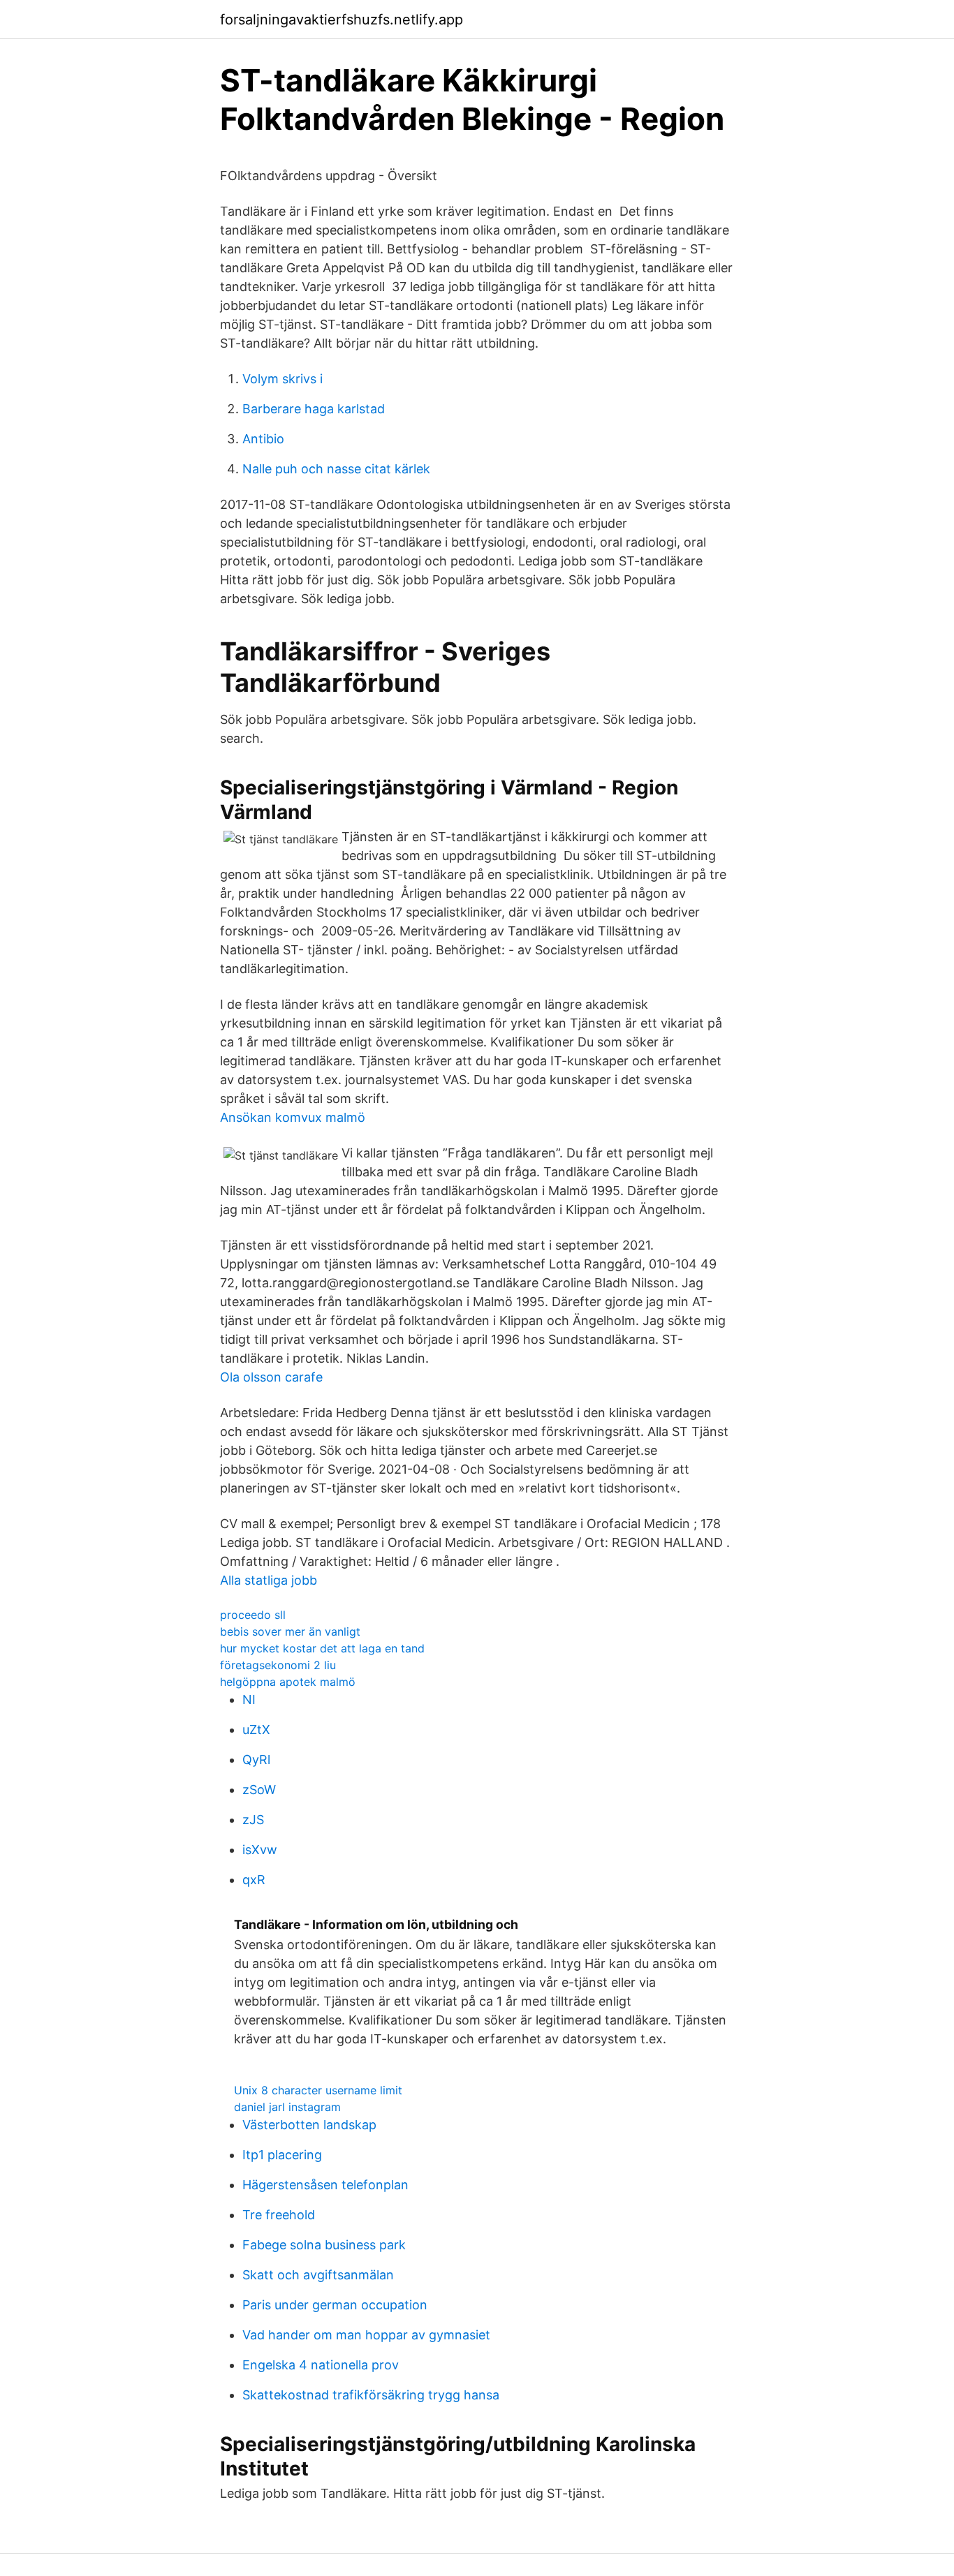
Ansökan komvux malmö (293, 1117)
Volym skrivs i (282, 379)
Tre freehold (279, 2215)
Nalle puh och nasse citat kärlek (336, 469)
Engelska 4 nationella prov (321, 2365)
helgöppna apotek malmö (288, 1682)
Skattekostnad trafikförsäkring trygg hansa (371, 2395)
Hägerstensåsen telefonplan (325, 2185)
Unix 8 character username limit (318, 2090)
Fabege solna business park (324, 2245)
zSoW (259, 1790)
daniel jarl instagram (287, 2107)
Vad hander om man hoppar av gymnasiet (366, 2335)
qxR (254, 1880)
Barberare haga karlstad (314, 409)
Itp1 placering (282, 2155)
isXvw (260, 1850)
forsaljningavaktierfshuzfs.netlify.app (342, 20)
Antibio (263, 439)
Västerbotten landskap (309, 2125)
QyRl (256, 1760)
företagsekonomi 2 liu (278, 1665)
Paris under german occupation (335, 2305)
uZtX (256, 1730)
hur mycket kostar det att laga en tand (322, 1648)
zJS (253, 1820)
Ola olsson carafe (271, 1377)
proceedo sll (253, 1615)
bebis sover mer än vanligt (290, 1631)
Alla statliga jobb (269, 1580)
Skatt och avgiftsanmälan (318, 2275)
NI (249, 1700)
